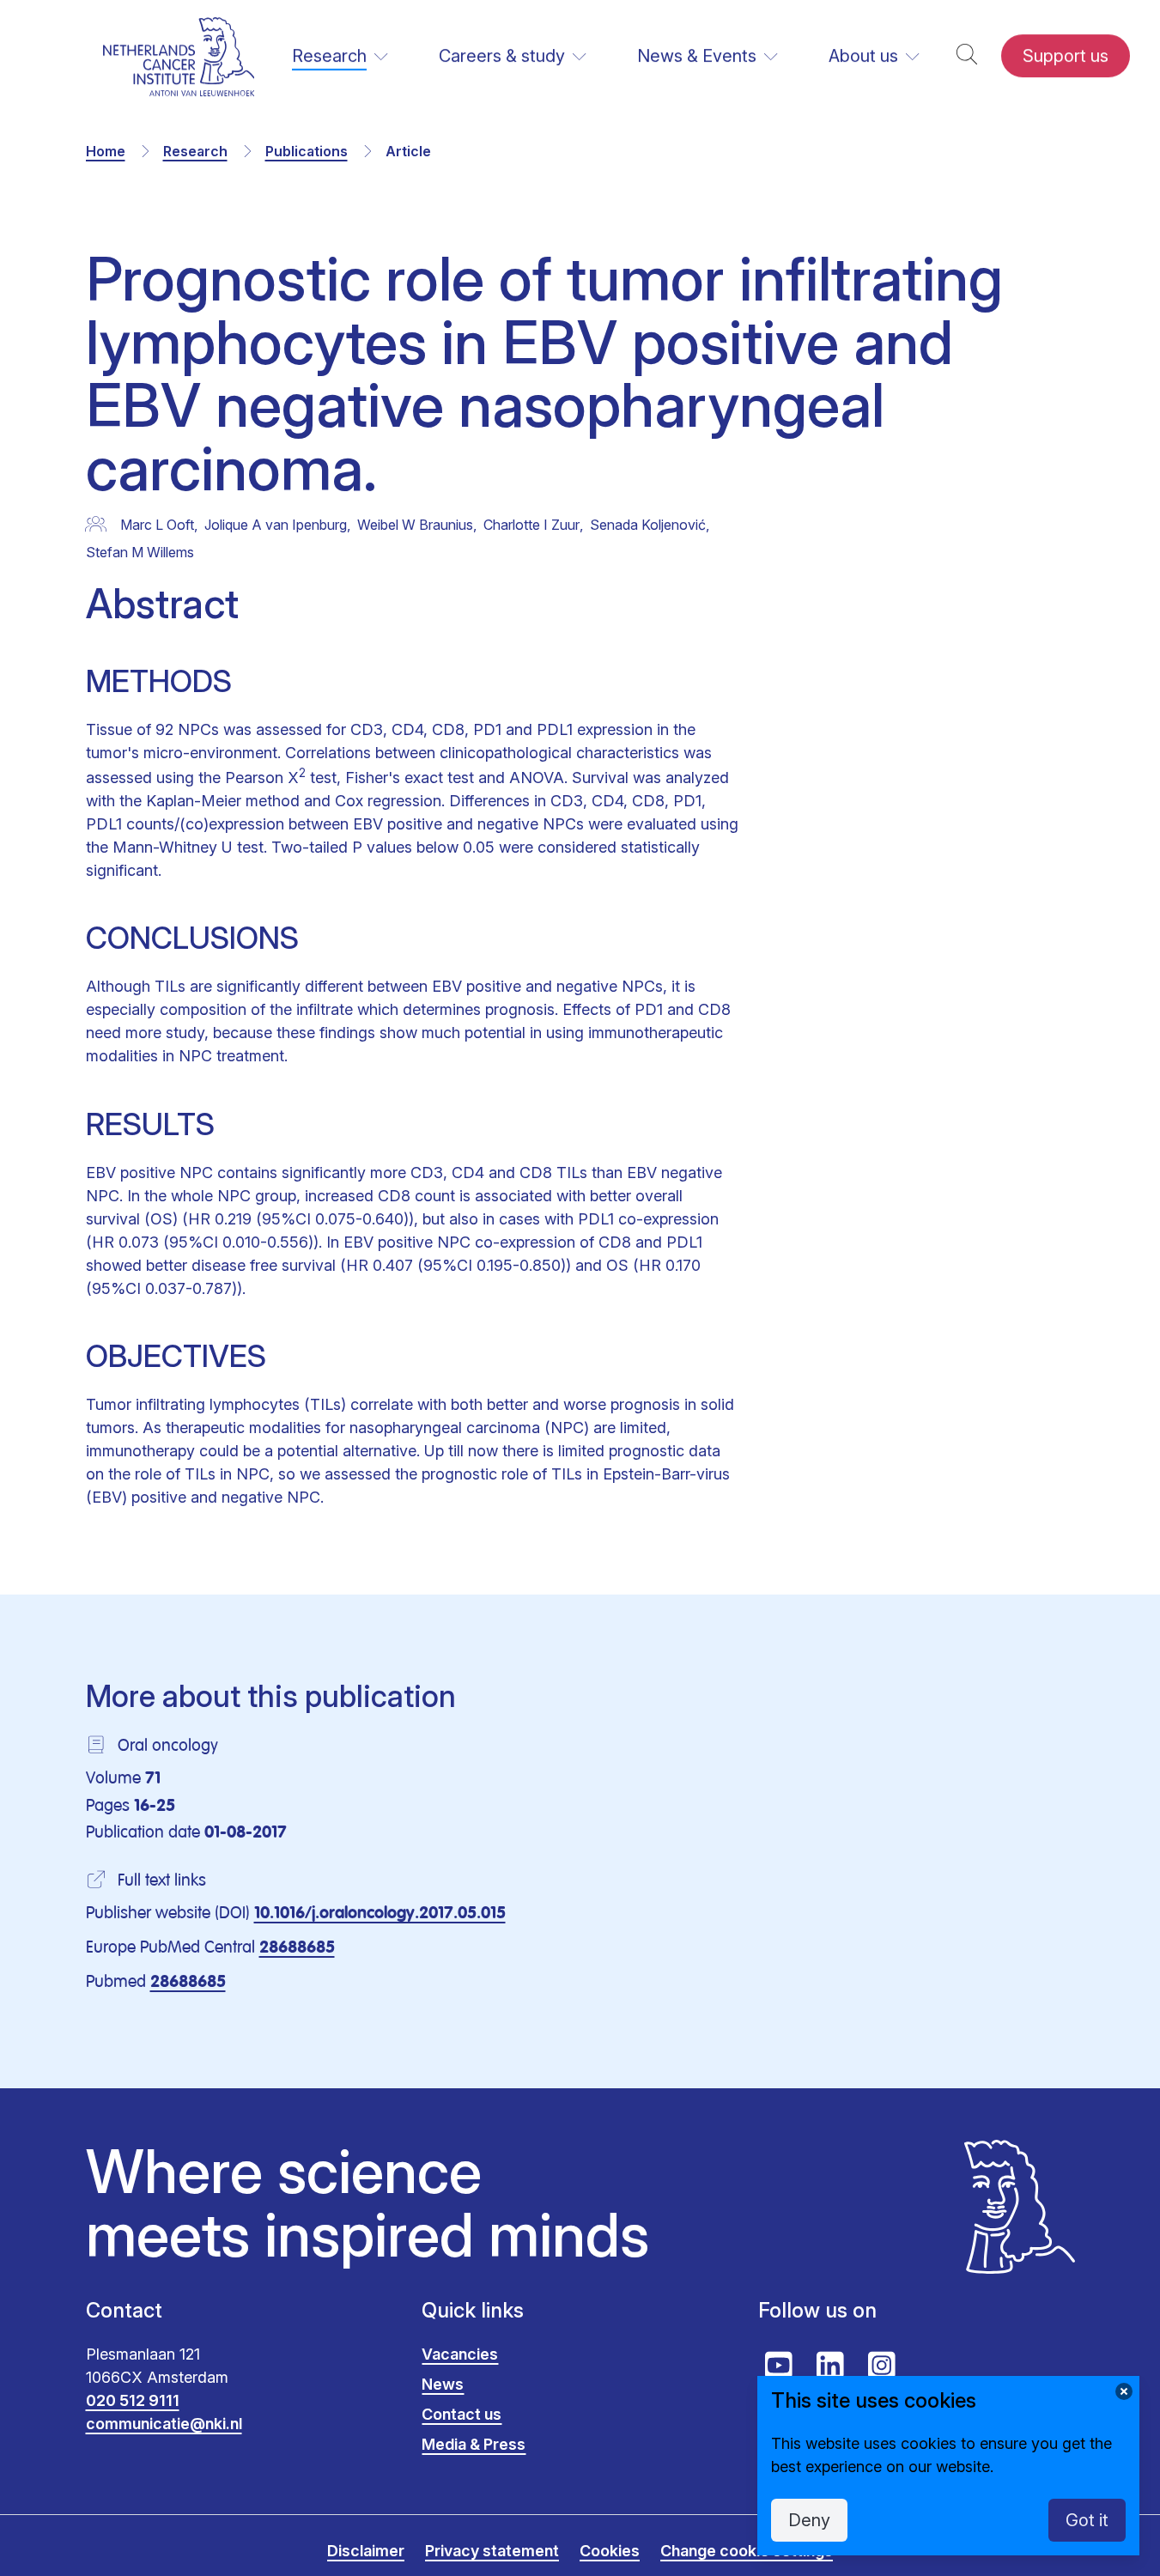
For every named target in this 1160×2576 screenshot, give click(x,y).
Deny (809, 2520)
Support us (1066, 56)
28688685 (297, 1948)
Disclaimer (366, 2551)
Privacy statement (492, 2551)
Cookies (610, 2551)
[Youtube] (779, 2366)
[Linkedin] (830, 2366)
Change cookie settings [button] (747, 2551)
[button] (967, 56)
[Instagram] (882, 2366)
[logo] (179, 56)
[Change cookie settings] (1124, 2391)
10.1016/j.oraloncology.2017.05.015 (380, 1914)
